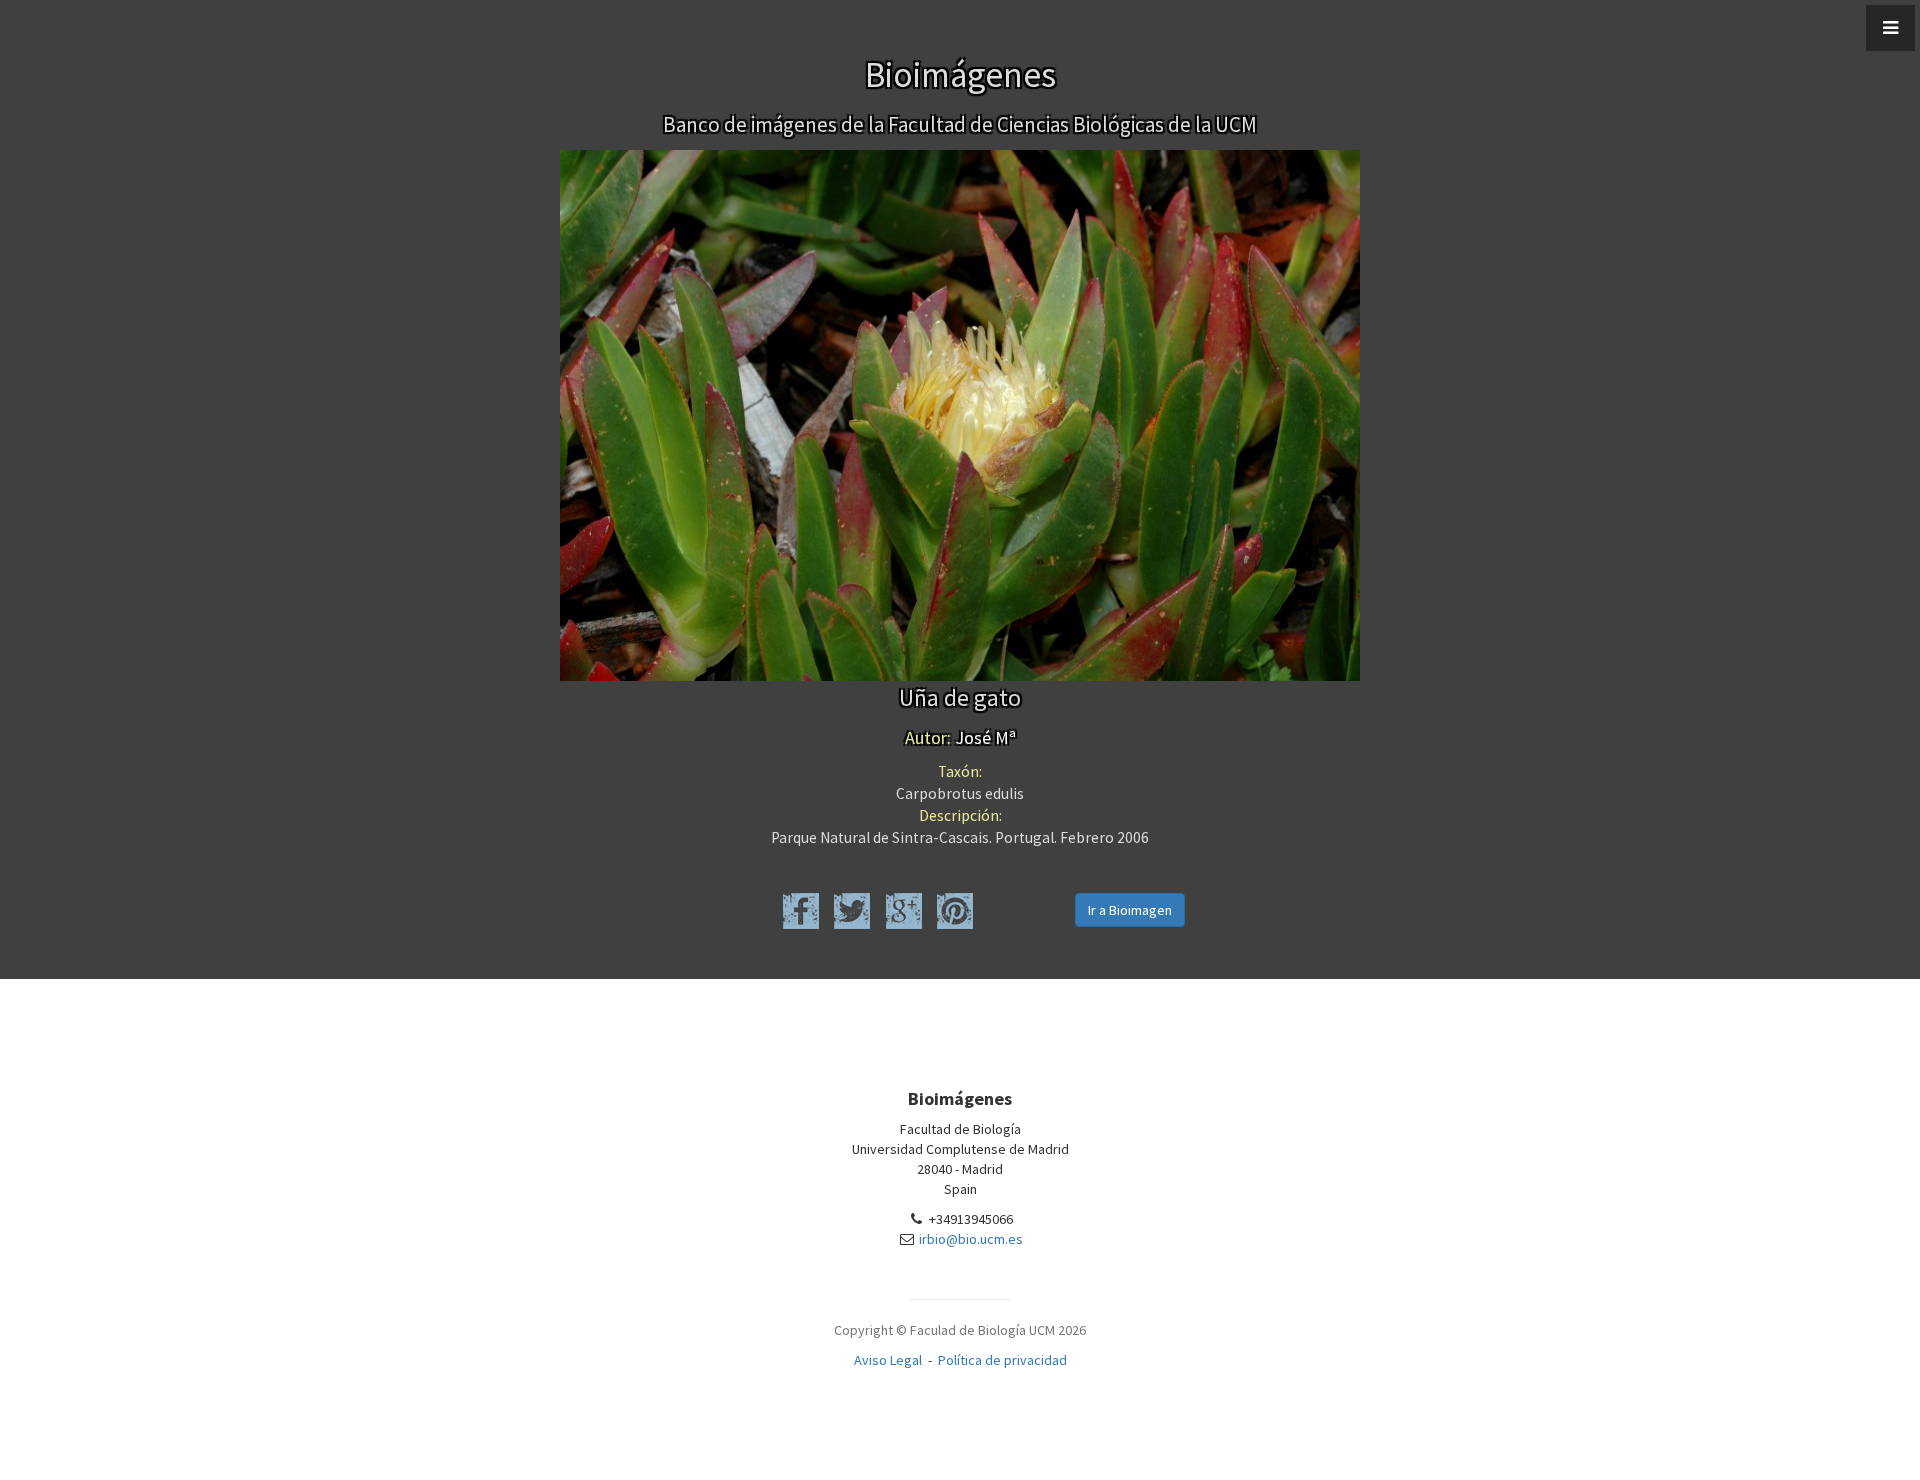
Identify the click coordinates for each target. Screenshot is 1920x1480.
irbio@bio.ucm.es (971, 1239)
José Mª (960, 737)
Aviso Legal (888, 1360)
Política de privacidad (1002, 1360)
